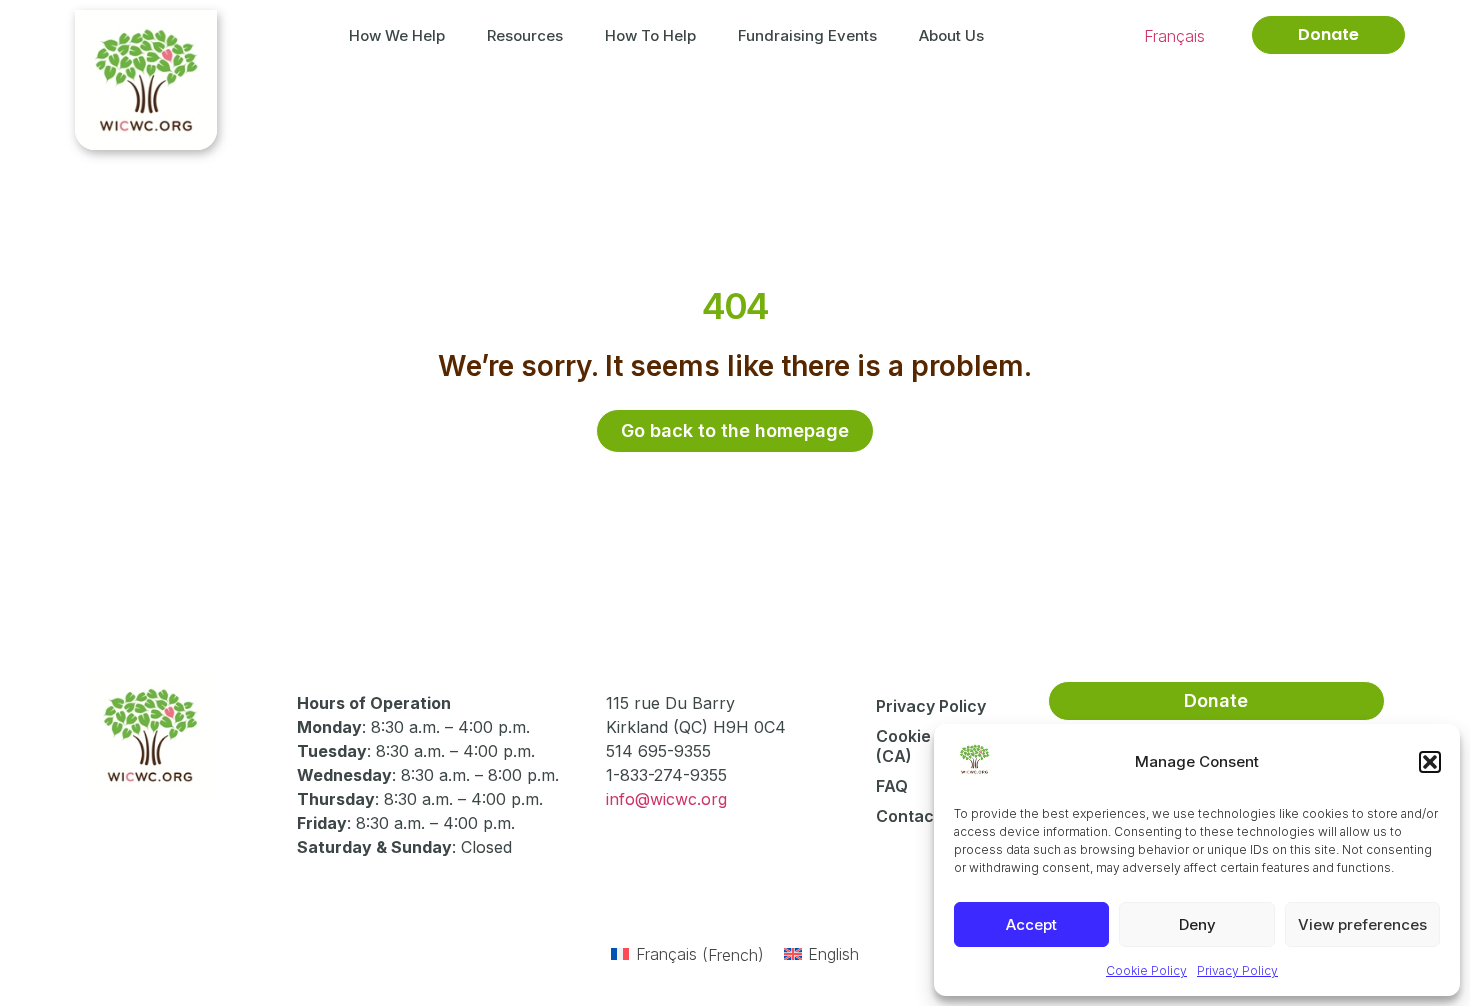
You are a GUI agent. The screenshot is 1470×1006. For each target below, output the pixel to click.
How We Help (397, 35)
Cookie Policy (1146, 970)
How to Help (650, 35)
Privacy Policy (1237, 970)
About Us (951, 35)
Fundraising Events (807, 35)
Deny (1197, 924)
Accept (1031, 924)
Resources (525, 35)
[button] (1430, 762)
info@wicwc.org (666, 799)
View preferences (1362, 924)
